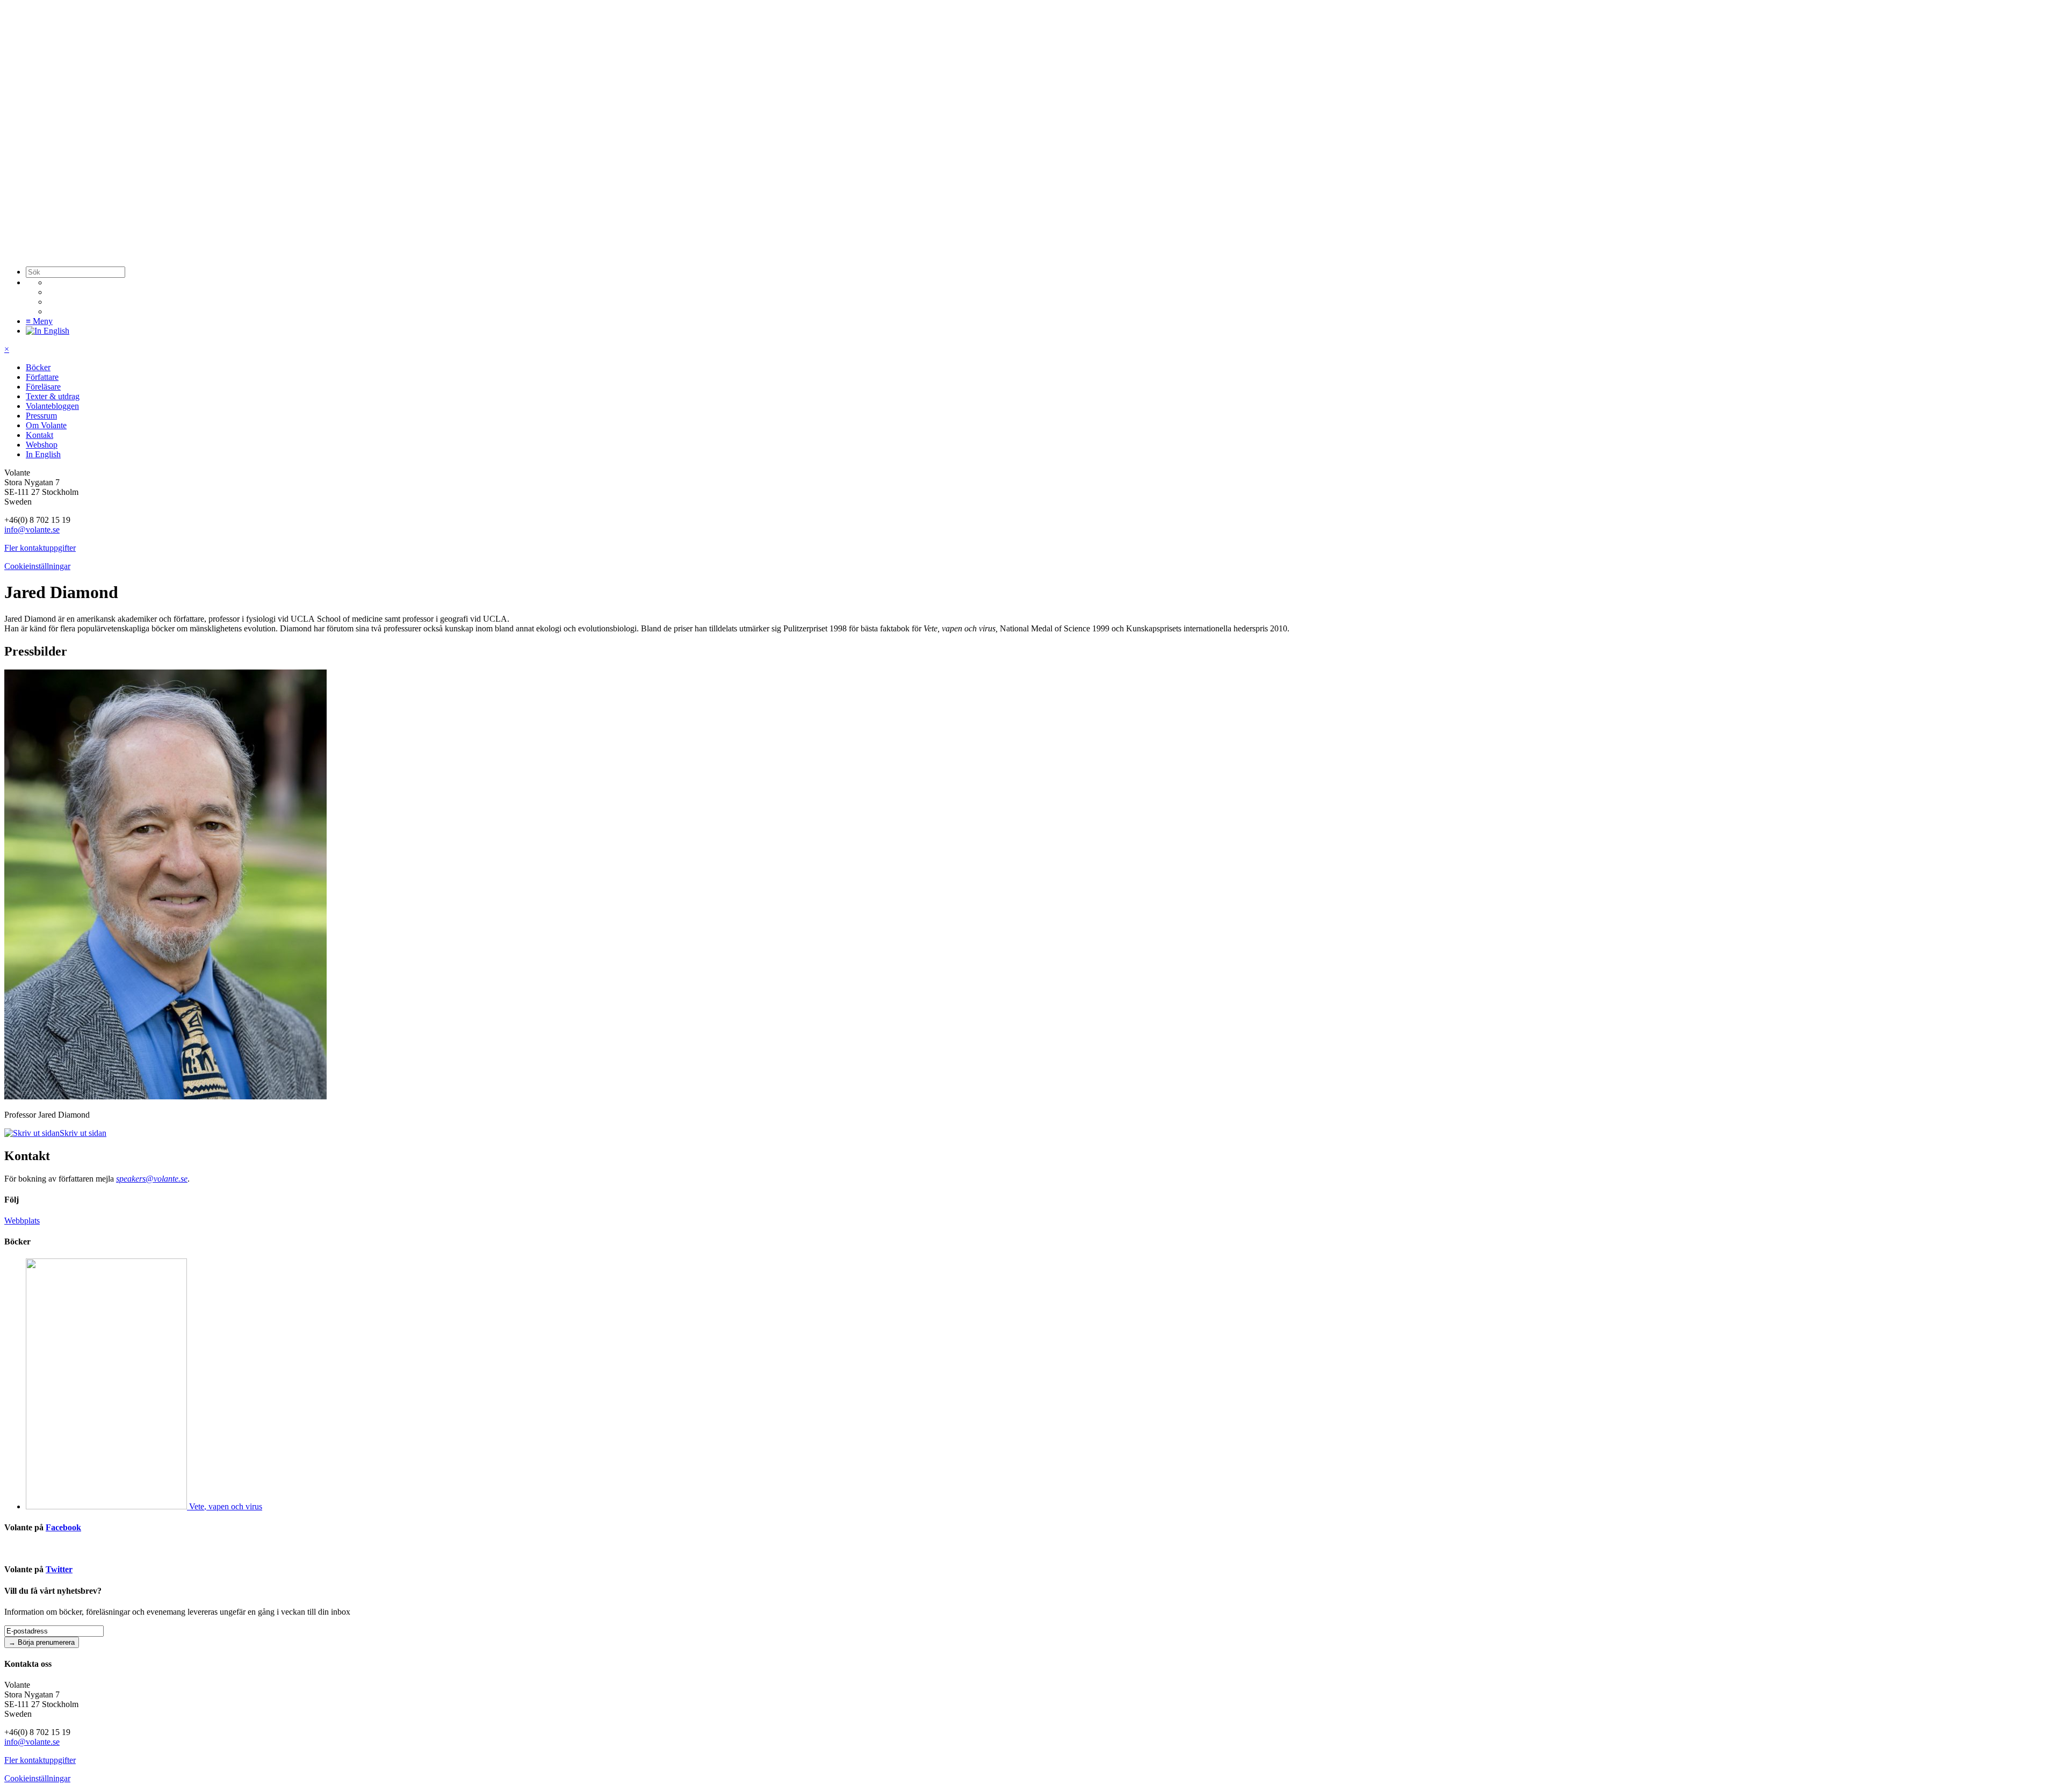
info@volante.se (32, 530)
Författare (42, 377)
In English (43, 454)
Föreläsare (43, 387)
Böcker (38, 367)
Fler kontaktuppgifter (40, 548)
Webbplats (22, 1221)
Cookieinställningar (37, 566)
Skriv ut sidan (83, 1133)
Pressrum (41, 416)
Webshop (42, 445)
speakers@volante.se (152, 1179)
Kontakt (39, 435)
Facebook (63, 1527)
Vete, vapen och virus (226, 1506)
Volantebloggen (52, 406)
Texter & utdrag (53, 396)
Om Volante (46, 425)
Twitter (59, 1569)
